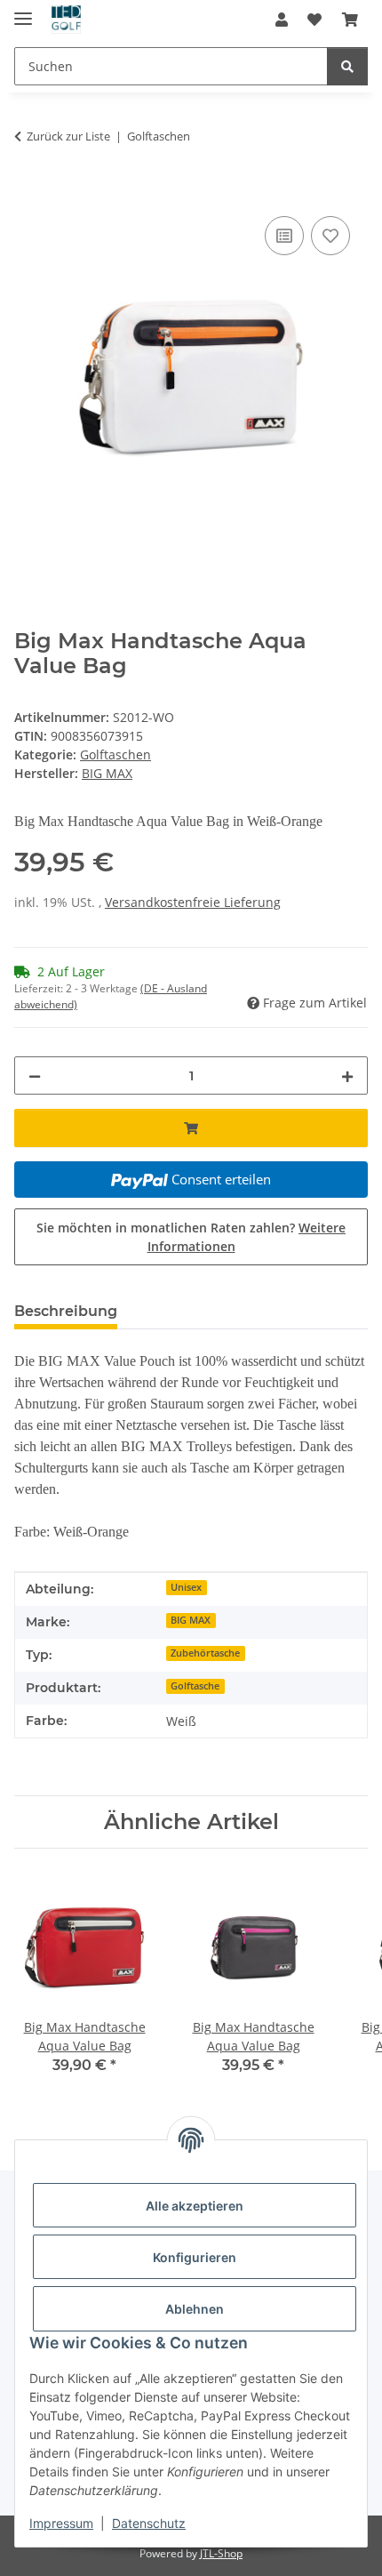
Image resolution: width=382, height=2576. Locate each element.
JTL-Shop (221, 2553)
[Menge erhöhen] (347, 1075)
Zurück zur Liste (68, 136)
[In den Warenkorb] (28, 192)
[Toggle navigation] (23, 11)
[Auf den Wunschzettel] (330, 236)
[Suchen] (347, 66)
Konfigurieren (195, 2257)
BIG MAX (191, 1620)
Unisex (186, 1587)
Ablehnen (195, 2309)
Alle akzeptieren (195, 2206)
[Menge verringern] (35, 1075)
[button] (282, 20)
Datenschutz (149, 2523)
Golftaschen (115, 754)
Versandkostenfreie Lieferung (193, 902)
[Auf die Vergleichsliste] (284, 236)
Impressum (61, 2523)
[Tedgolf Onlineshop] (66, 20)
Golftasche (195, 1686)
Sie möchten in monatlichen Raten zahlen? (191, 1237)
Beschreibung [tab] (66, 1311)
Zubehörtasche (205, 1653)
